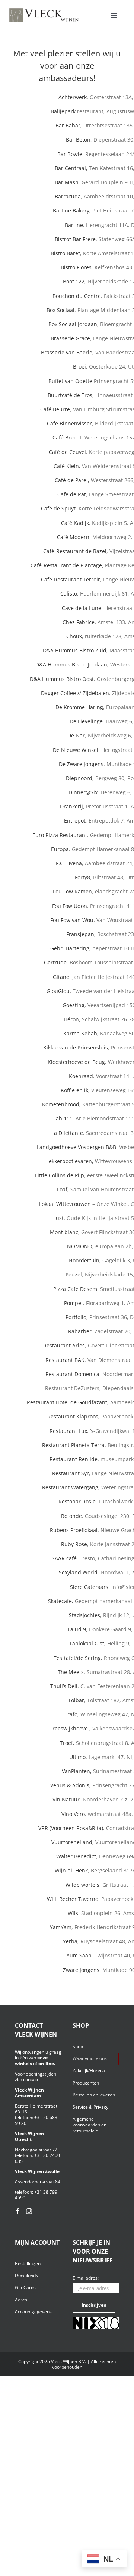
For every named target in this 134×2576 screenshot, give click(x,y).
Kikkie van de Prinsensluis (76, 1047)
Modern (79, 537)
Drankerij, (73, 806)
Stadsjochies (84, 1615)
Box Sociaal (60, 310)
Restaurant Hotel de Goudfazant (67, 1402)
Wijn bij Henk (71, 1870)
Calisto (69, 593)
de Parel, (78, 480)
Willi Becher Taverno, (73, 1899)
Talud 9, (78, 1629)
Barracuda (68, 196)
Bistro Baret (65, 253)
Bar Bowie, (71, 154)
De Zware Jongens (81, 764)
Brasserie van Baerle (67, 352)
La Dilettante (67, 1133)
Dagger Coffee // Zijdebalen (75, 693)
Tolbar (76, 1700)
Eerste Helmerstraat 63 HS (36, 2109)
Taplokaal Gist (87, 1643)
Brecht (73, 437)
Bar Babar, (69, 125)
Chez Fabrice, (79, 622)
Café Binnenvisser (69, 423)
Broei (79, 366)
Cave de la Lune (82, 608)
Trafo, (72, 1714)
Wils (73, 1913)
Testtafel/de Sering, (78, 1658)
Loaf (62, 1189)
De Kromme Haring (79, 707)
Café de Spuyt (58, 508)
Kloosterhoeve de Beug (76, 1062)
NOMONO (80, 1246)
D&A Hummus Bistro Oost (62, 679)
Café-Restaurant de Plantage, (67, 565)
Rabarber (80, 1331)
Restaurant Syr (71, 1473)
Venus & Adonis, (71, 1785)
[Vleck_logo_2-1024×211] (44, 10)
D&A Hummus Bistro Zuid (75, 650)
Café (58, 437)
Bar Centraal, (71, 168)
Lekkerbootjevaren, (70, 1161)
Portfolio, (77, 1317)
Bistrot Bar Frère (75, 239)
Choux (74, 636)
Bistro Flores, (78, 267)
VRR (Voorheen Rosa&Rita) (71, 1828)
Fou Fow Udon (70, 906)
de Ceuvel (73, 452)
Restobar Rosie (77, 1501)
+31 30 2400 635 (37, 2158)
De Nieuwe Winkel (76, 750)
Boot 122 (74, 281)
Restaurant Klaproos (73, 1416)
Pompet (74, 1303)
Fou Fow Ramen (72, 891)
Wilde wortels (82, 1885)
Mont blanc (64, 1232)
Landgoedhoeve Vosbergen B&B (76, 1147)
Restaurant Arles (64, 1345)
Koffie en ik (74, 1090)
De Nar (76, 735)
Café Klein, (67, 466)
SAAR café (64, 1558)
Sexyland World (78, 1572)
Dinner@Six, (84, 792)
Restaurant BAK (65, 1360)
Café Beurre (55, 409)
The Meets (71, 1672)
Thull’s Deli (64, 1686)
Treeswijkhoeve (69, 1728)
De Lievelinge (86, 721)
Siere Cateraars (89, 1587)
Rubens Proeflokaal (74, 1530)
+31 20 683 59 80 (36, 2120)
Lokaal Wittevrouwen (65, 1204)
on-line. (47, 2064)
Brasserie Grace (70, 338)
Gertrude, (56, 962)
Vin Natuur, (68, 1799)
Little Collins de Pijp (60, 1175)
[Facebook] (18, 2211)
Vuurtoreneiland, (73, 1842)
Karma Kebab (80, 1033)
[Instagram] (29, 2211)
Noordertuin (84, 1260)
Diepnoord (79, 778)
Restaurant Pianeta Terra (73, 1445)
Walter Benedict (76, 1856)
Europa (60, 849)
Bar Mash (67, 182)
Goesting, (74, 1005)
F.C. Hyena (69, 863)
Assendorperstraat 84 (38, 2182)
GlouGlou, (59, 991)
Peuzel (74, 1274)
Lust (58, 1218)
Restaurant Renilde (74, 1459)
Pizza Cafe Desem (75, 1289)
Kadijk (81, 523)
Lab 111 (63, 1118)
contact (31, 2079)
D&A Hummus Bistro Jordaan (71, 664)
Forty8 (82, 877)
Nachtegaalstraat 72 (36, 2150)
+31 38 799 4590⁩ (36, 2195)
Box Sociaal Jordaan (73, 324)
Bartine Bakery (71, 210)
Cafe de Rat (72, 494)
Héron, (72, 1019)
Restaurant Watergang (70, 1487)
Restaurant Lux (68, 1431)
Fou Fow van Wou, (73, 920)
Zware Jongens (81, 1970)
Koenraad (81, 1076)
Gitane (61, 977)
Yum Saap (79, 1955)
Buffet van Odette (70, 381)
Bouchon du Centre (77, 296)
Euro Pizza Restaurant (60, 835)
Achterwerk (73, 97)
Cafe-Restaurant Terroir (71, 579)
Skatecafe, (61, 1601)
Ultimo (77, 1757)
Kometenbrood (61, 1104)
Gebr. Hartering (70, 948)
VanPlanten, (77, 1771)
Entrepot (75, 820)
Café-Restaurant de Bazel (75, 551)
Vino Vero (73, 1814)
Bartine (74, 225)
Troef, (67, 1743)
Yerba (70, 1941)
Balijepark (63, 111)
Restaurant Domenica (72, 1374)
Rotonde (71, 1516)
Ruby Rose (74, 1544)
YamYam (61, 1927)
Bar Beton (78, 139)
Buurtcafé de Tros (70, 395)
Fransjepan (80, 934)
